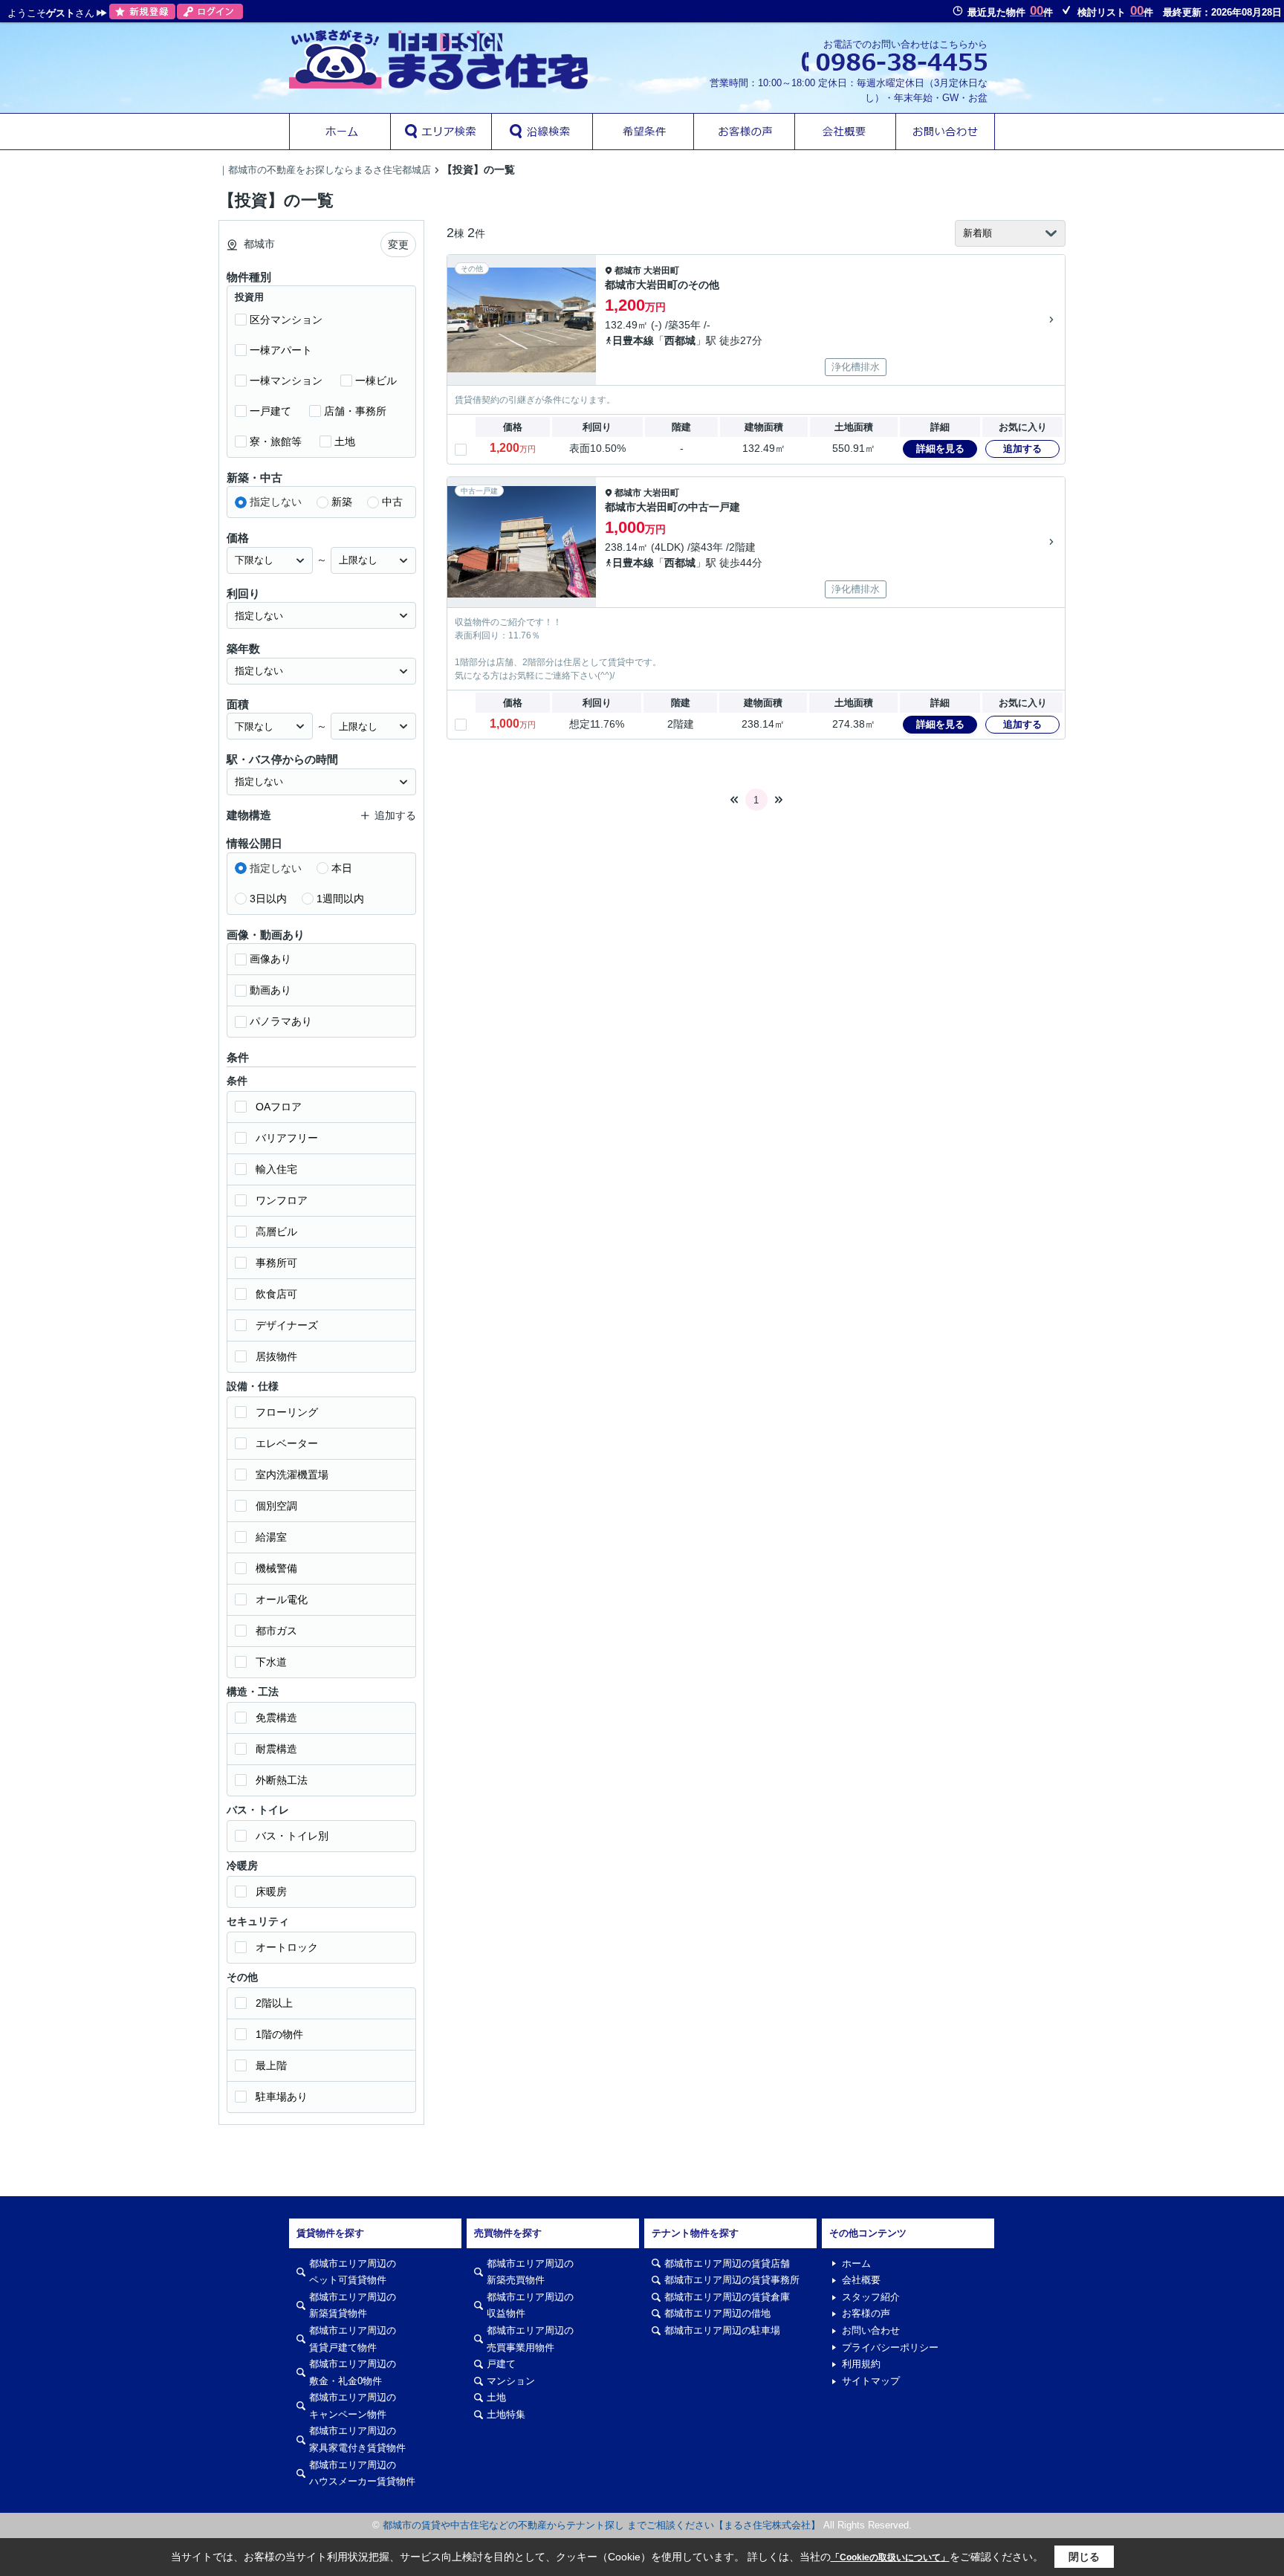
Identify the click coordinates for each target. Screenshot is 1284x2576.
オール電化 (282, 1599)
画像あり (270, 959)
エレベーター (287, 1443)
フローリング (287, 1412)
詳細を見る (940, 449)
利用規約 (861, 2364)
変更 (398, 245)
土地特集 (506, 2414)
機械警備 (276, 1568)
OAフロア (279, 1107)
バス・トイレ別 (292, 1836)
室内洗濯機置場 (292, 1475)
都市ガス (276, 1631)
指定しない (276, 502)
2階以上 (274, 2003)
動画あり (270, 990)
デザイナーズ (287, 1325)
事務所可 (276, 1263)
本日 (342, 868)
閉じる (1084, 2557)
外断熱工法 (282, 1780)
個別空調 (276, 1506)
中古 (392, 502)
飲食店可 (276, 1294)
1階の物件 (279, 2034)
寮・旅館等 (276, 441)
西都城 (680, 340)
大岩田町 (661, 271)
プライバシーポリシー (890, 2347)
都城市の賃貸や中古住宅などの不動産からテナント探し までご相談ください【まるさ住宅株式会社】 (602, 2525)
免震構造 (276, 1718)
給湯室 (271, 1537)
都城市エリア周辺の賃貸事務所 (732, 2280)
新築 (342, 502)
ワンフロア (282, 1200)
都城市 (628, 271)
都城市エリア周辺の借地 (717, 2313)
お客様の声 (866, 2313)
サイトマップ (871, 2381)
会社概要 (861, 2280)
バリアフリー (287, 1138)
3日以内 (268, 899)
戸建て (501, 2364)
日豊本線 (633, 340)
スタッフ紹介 (871, 2297)
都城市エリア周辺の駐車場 (722, 2330)
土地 (345, 441)
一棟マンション (286, 381)
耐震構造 (276, 1749)
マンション (511, 2381)
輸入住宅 (276, 1169)
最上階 (271, 2065)
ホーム (856, 2263)
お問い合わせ (871, 2330)
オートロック (287, 1947)
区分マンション (286, 320)
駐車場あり (282, 2097)
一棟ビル (376, 381)
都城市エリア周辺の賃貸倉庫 (727, 2297)
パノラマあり (281, 1021)
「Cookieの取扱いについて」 (890, 2557)
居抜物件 (276, 1356)
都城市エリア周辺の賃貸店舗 (727, 2263)
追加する (1022, 449)
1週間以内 (340, 899)
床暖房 (271, 1891)
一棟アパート (281, 350)
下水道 (271, 1662)
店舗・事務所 (355, 411)
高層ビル (276, 1232)
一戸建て (270, 411)
